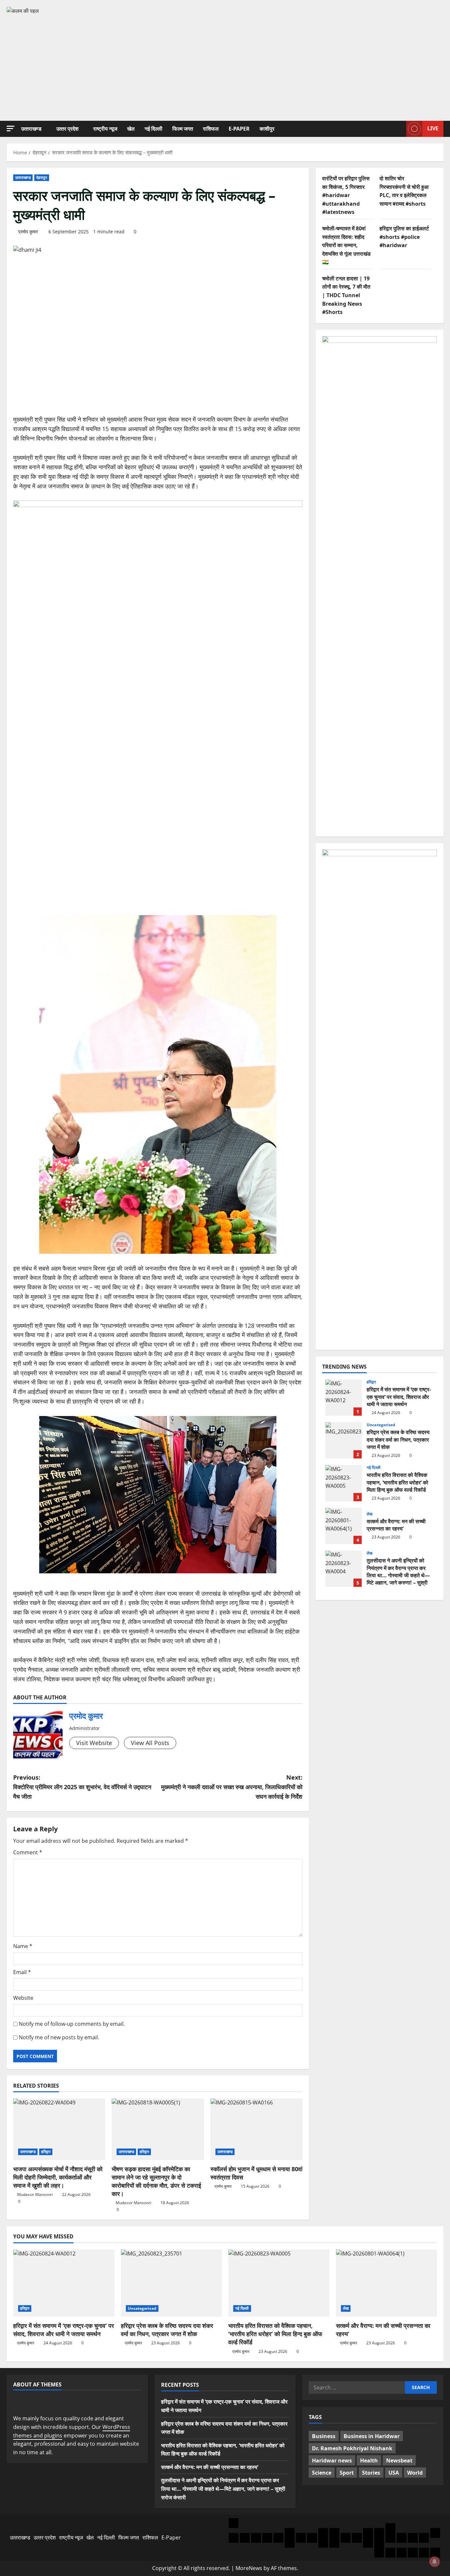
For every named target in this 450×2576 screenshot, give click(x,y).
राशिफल (211, 129)
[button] (11, 129)
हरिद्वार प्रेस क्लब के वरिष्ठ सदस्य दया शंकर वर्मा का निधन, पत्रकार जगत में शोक (344, 1440)
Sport (347, 2473)
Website (23, 1998)
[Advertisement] (225, 65)
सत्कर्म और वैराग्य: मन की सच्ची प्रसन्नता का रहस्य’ (344, 1526)
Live (433, 128)
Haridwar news (332, 2460)
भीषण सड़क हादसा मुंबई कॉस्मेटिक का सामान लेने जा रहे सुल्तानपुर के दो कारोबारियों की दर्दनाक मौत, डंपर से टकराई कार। (156, 2181)
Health (369, 2460)
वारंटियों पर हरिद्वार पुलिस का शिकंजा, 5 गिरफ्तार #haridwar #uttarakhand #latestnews (346, 195)
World (415, 2473)
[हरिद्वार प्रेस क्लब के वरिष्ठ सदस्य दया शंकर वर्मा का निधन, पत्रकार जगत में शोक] (171, 2283)
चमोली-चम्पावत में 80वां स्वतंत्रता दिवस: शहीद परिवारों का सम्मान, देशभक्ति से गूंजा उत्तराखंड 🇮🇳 (346, 245)
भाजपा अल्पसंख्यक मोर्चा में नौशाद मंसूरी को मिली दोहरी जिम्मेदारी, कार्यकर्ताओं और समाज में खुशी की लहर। (58, 2177)
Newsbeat (399, 2460)
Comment (28, 1852)
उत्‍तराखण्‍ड (31, 129)
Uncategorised (381, 1425)
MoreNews (249, 2568)
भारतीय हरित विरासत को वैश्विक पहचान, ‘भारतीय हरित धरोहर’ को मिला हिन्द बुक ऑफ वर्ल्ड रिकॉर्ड (344, 1483)
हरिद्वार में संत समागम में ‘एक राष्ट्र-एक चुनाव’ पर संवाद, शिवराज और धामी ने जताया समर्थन (344, 1398)
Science (322, 2473)
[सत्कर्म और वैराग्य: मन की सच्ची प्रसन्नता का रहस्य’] (387, 2283)
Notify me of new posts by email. (59, 2037)
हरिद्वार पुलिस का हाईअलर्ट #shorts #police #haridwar (404, 236)
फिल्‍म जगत (183, 129)
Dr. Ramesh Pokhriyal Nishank (352, 2448)
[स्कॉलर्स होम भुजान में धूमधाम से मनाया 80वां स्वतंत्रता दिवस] (256, 2129)
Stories (371, 2473)
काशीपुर (267, 129)
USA (394, 2473)
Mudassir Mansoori (35, 2194)
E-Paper (239, 129)
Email (22, 1972)
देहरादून (42, 178)
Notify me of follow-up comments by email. (72, 2024)
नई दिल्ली (154, 129)
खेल (131, 129)
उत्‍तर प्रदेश (67, 129)
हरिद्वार (46, 2152)
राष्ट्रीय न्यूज (105, 129)
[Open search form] (399, 129)
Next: (232, 1787)
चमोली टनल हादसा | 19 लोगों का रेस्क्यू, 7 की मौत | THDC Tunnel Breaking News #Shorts (346, 295)
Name (23, 1946)
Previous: (82, 1787)
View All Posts (150, 1743)
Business (324, 2436)
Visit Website (94, 1743)
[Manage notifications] (435, 2562)
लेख (369, 1514)
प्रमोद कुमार (28, 232)
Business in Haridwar (372, 2436)
